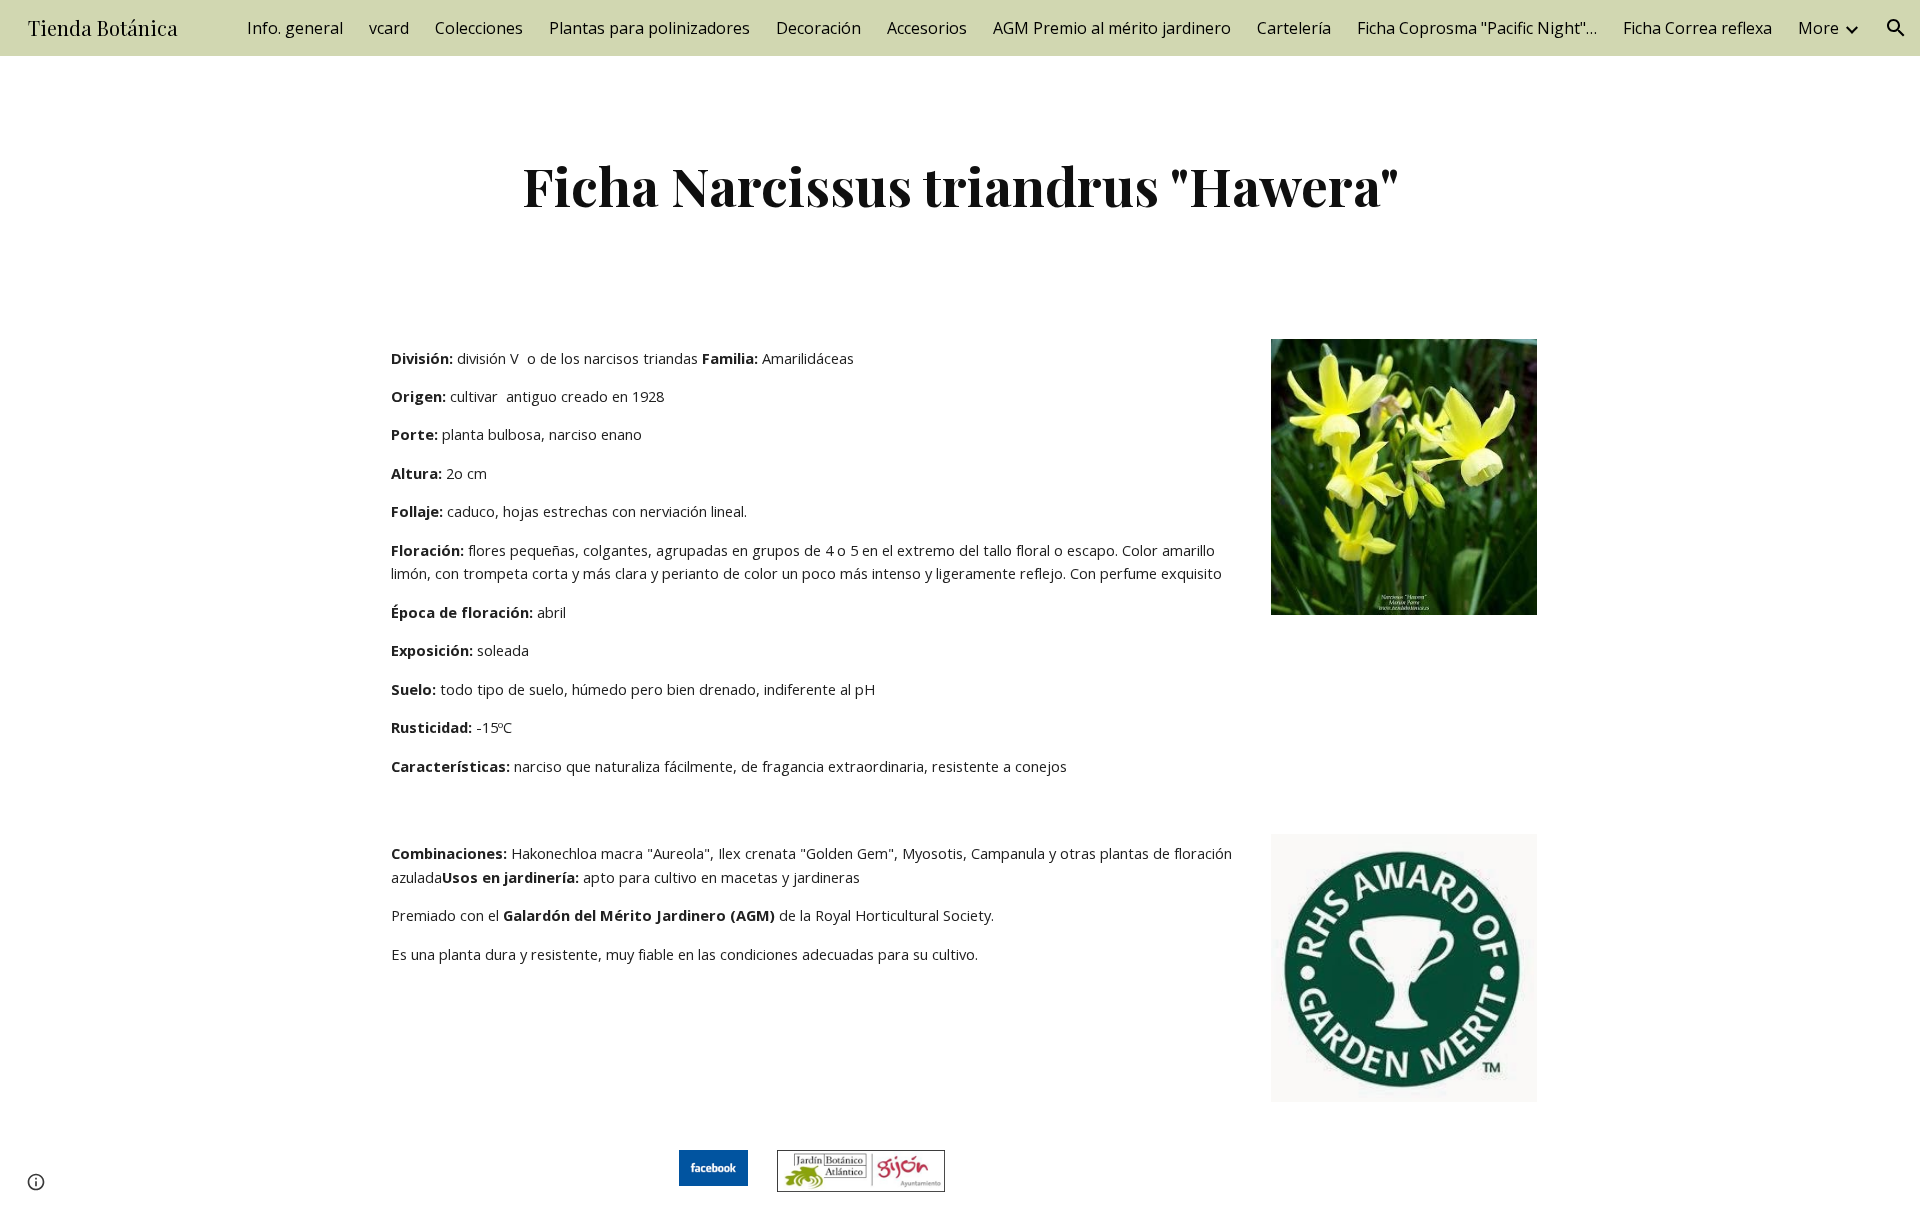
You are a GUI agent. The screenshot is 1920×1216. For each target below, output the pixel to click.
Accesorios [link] (927, 28)
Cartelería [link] (1294, 28)
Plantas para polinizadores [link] (649, 28)
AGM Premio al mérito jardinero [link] (1112, 28)
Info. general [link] (295, 28)
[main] (960, 185)
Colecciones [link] (479, 28)
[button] (1896, 28)
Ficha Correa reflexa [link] (1697, 28)
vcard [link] (389, 28)
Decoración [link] (818, 28)
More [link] (1818, 28)
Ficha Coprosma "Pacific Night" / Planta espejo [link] (1477, 28)
